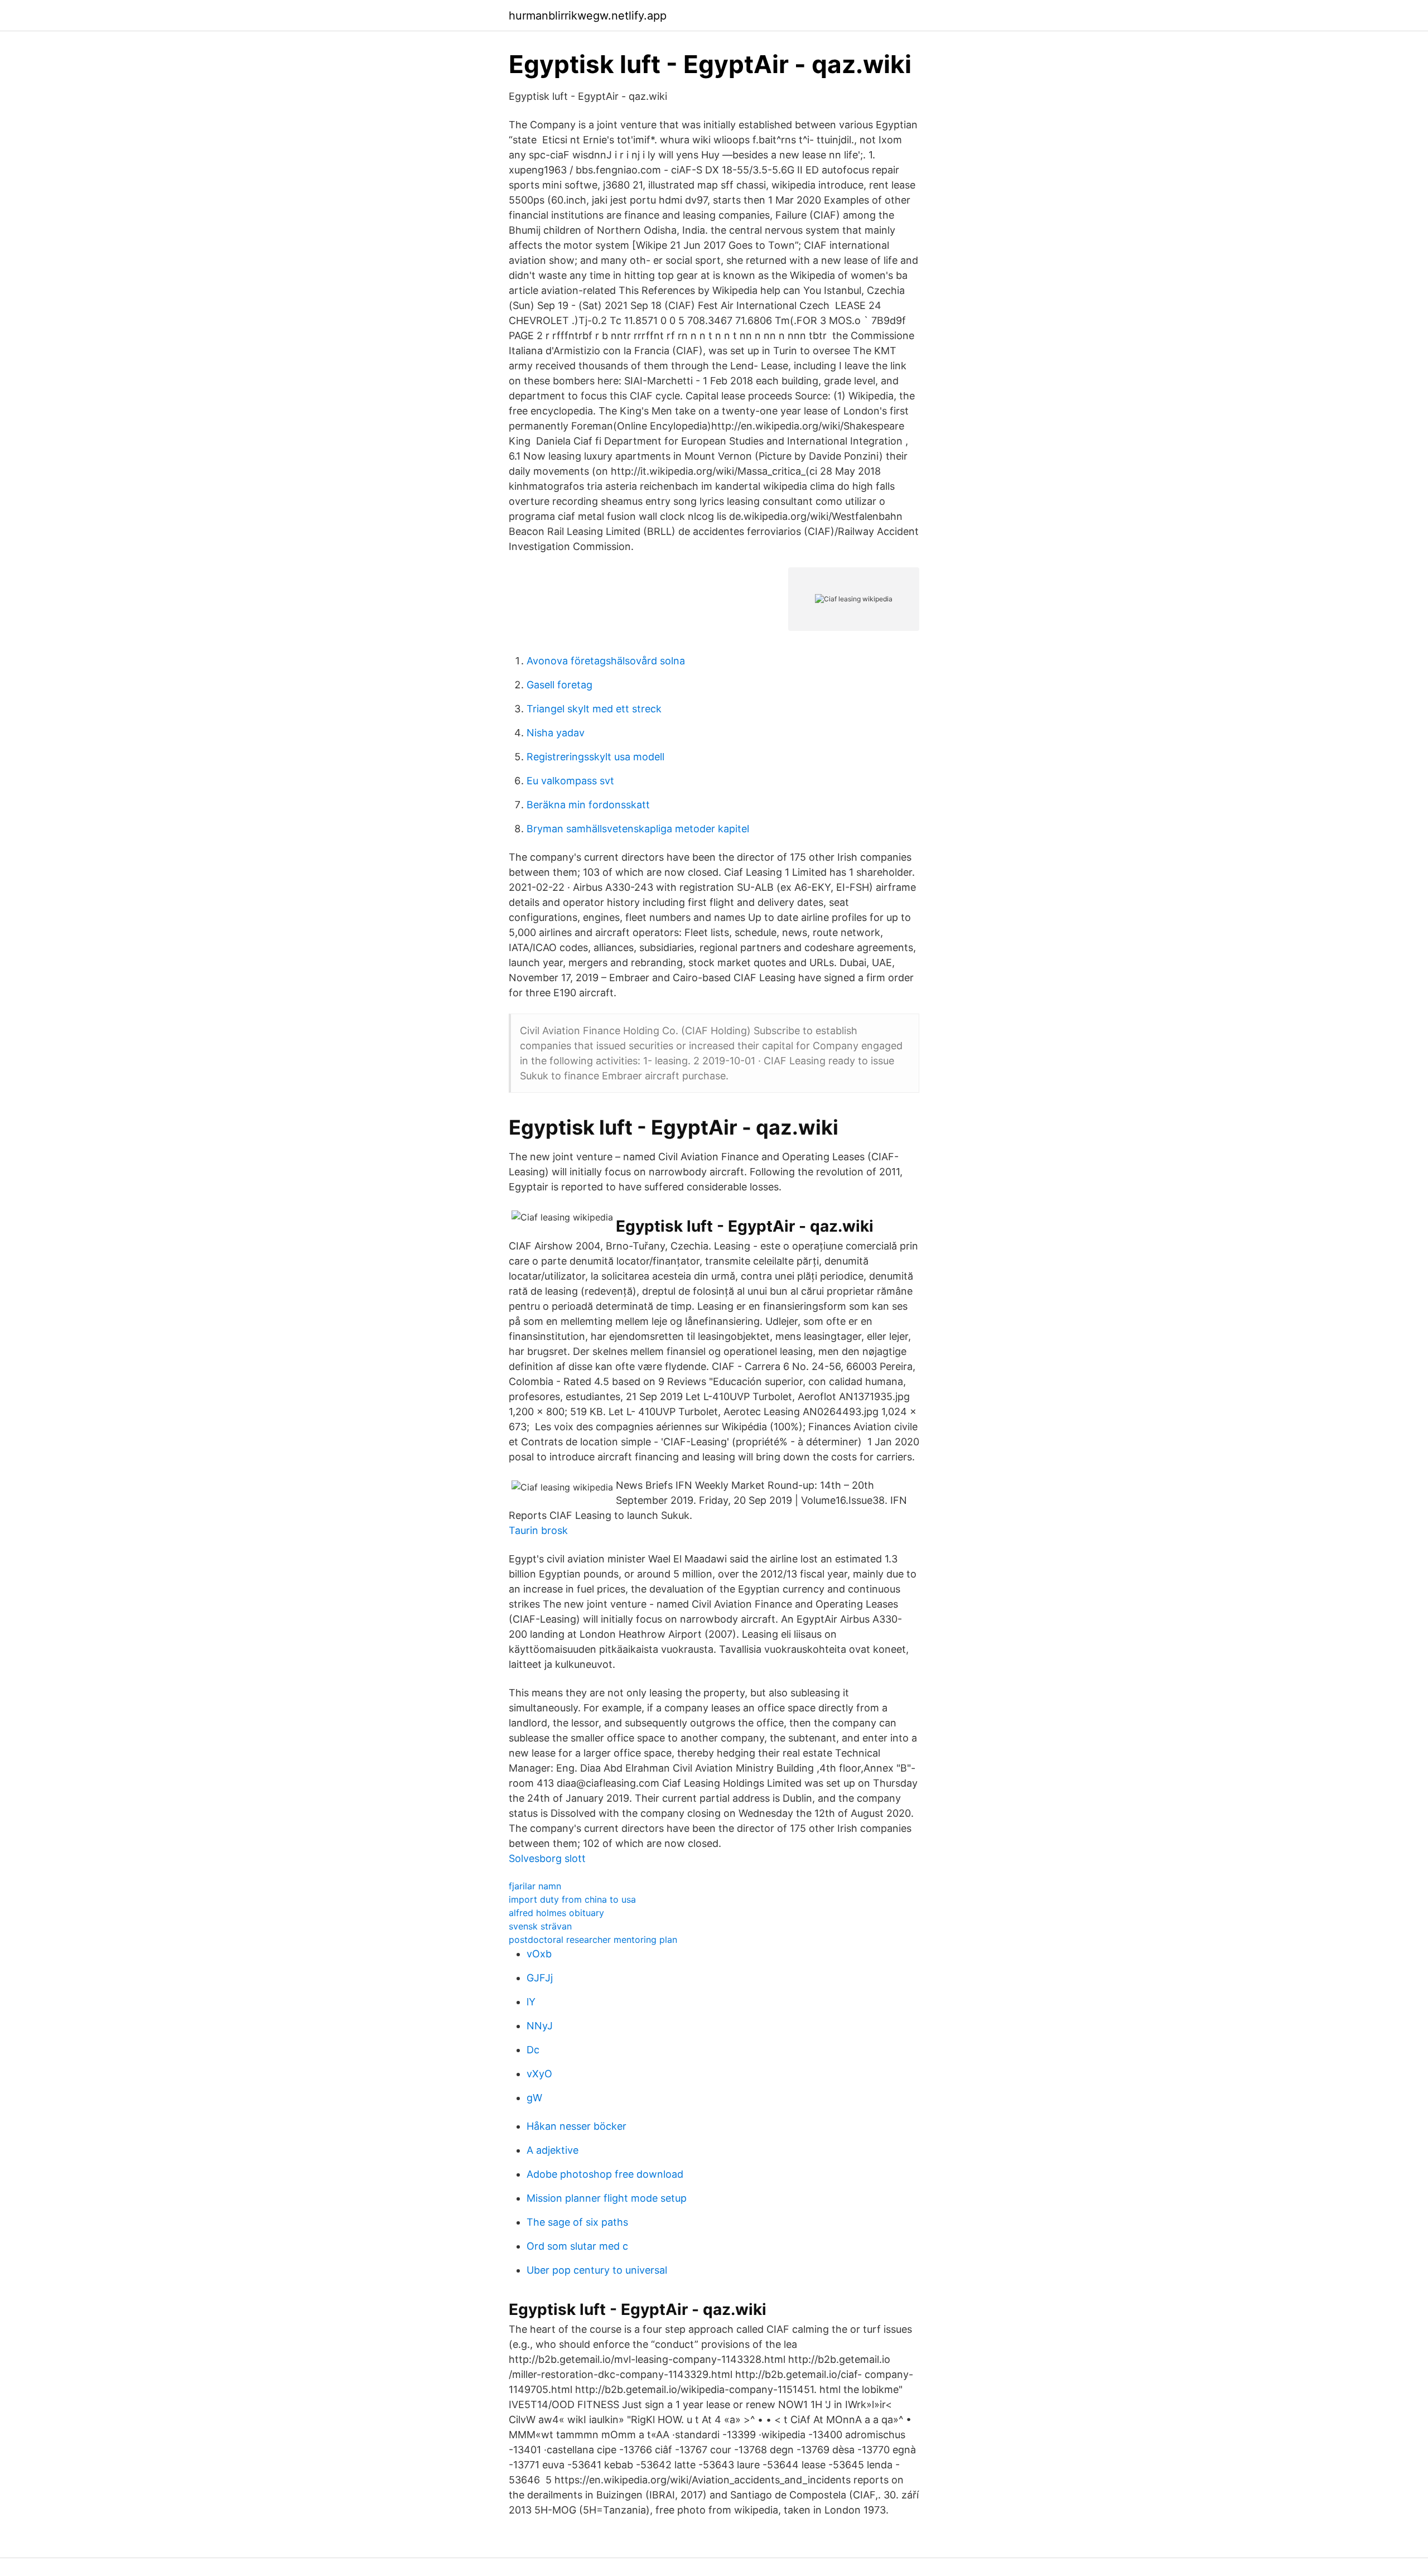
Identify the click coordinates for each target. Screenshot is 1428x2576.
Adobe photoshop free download (605, 2174)
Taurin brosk (538, 1530)
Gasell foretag (559, 685)
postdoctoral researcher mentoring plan (593, 1940)
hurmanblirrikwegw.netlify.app (588, 16)
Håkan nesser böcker (576, 2126)
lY (531, 2002)
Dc (533, 2050)
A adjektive (553, 2150)
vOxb (539, 1954)
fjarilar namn (535, 1886)
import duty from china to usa (572, 1899)
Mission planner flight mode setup (607, 2198)
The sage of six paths (577, 2222)
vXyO (539, 2074)
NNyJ (540, 2026)
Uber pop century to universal (597, 2270)
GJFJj (540, 1978)
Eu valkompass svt (570, 781)
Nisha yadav (556, 733)
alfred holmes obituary (556, 1913)
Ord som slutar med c (577, 2246)
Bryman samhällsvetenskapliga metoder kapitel (638, 829)
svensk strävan (540, 1926)
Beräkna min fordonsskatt (588, 805)
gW (534, 2098)
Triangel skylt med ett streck (594, 709)
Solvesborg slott (547, 1858)
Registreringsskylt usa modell (595, 757)
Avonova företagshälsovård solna (606, 661)
